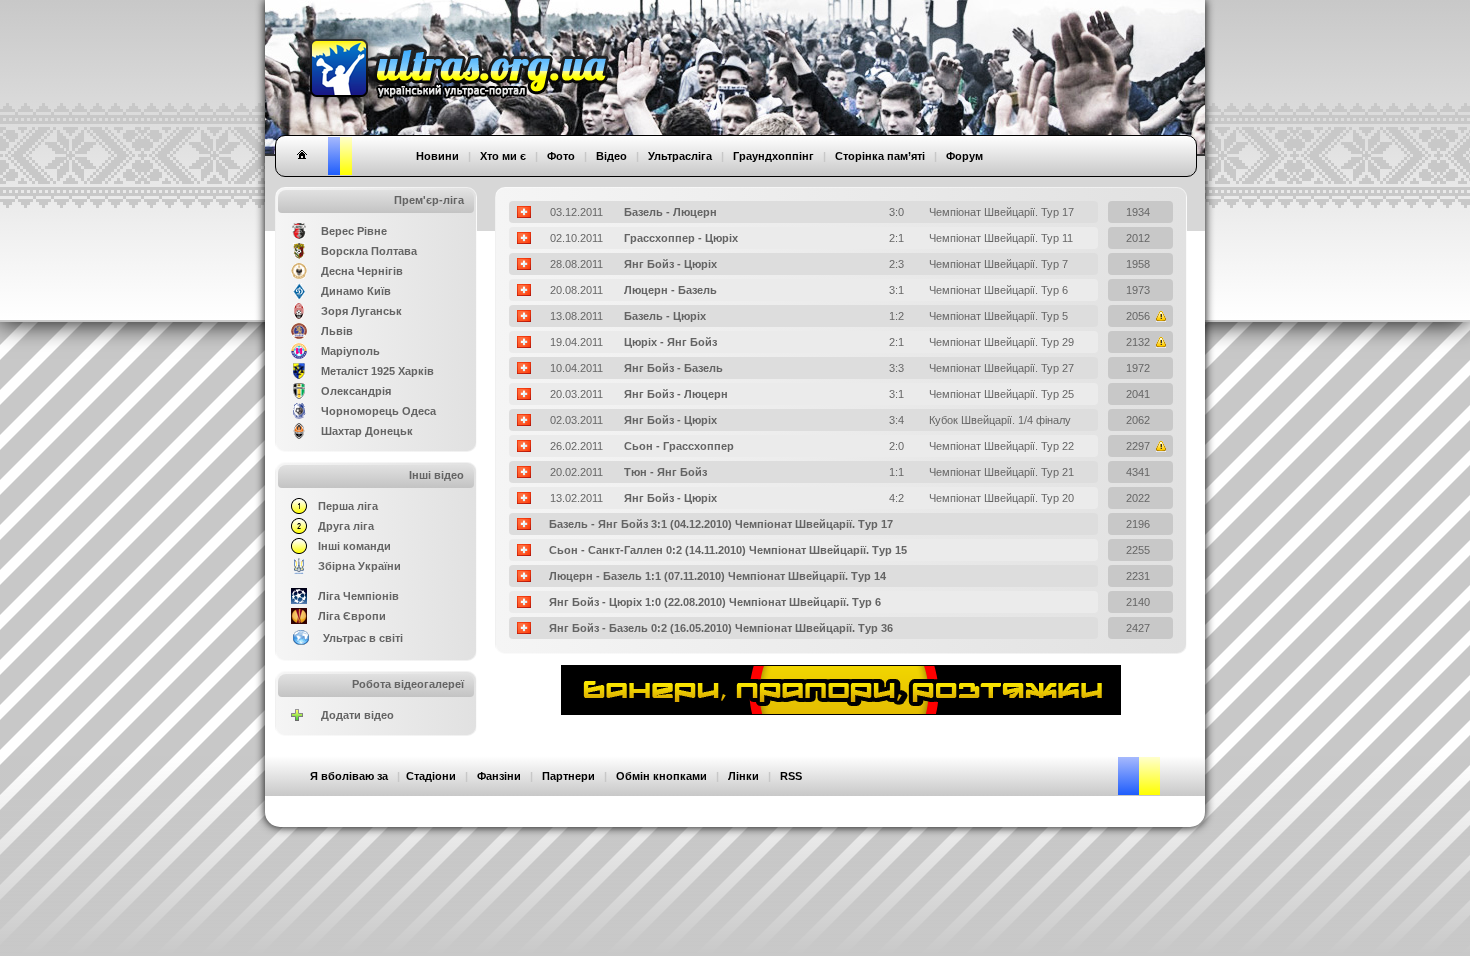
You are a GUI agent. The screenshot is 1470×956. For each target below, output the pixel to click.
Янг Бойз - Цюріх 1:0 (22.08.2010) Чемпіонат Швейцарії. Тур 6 (715, 602)
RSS (791, 776)
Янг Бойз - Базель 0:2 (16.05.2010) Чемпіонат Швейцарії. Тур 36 (721, 628)
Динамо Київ (356, 291)
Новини (437, 156)
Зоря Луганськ (361, 311)
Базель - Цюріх (665, 316)
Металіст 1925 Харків (377, 371)
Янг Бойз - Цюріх (670, 264)
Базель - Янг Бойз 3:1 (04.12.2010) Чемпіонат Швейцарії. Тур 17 (721, 524)
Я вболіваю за (349, 776)
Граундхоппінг (773, 156)
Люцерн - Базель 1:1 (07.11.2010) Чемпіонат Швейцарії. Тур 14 (717, 576)
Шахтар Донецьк (367, 431)
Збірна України (359, 566)
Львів (337, 331)
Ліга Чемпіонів (358, 596)
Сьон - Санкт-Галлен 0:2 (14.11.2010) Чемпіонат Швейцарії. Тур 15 (728, 550)
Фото (561, 156)
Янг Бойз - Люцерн (676, 394)
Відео (611, 156)
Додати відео (357, 715)
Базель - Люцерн (670, 212)
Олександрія (356, 391)
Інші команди (354, 546)
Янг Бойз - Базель (673, 368)
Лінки (743, 776)
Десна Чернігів (362, 271)
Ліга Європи (352, 616)
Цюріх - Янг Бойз (670, 342)
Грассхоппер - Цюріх (681, 238)
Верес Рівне (354, 231)
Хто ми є (503, 156)
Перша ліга (348, 506)
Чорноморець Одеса (378, 411)
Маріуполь (350, 351)
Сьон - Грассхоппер (679, 446)
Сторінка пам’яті (880, 156)
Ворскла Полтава (369, 251)
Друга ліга (346, 526)
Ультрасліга (680, 156)
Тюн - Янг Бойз (665, 472)
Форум (964, 156)
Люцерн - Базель (670, 290)
